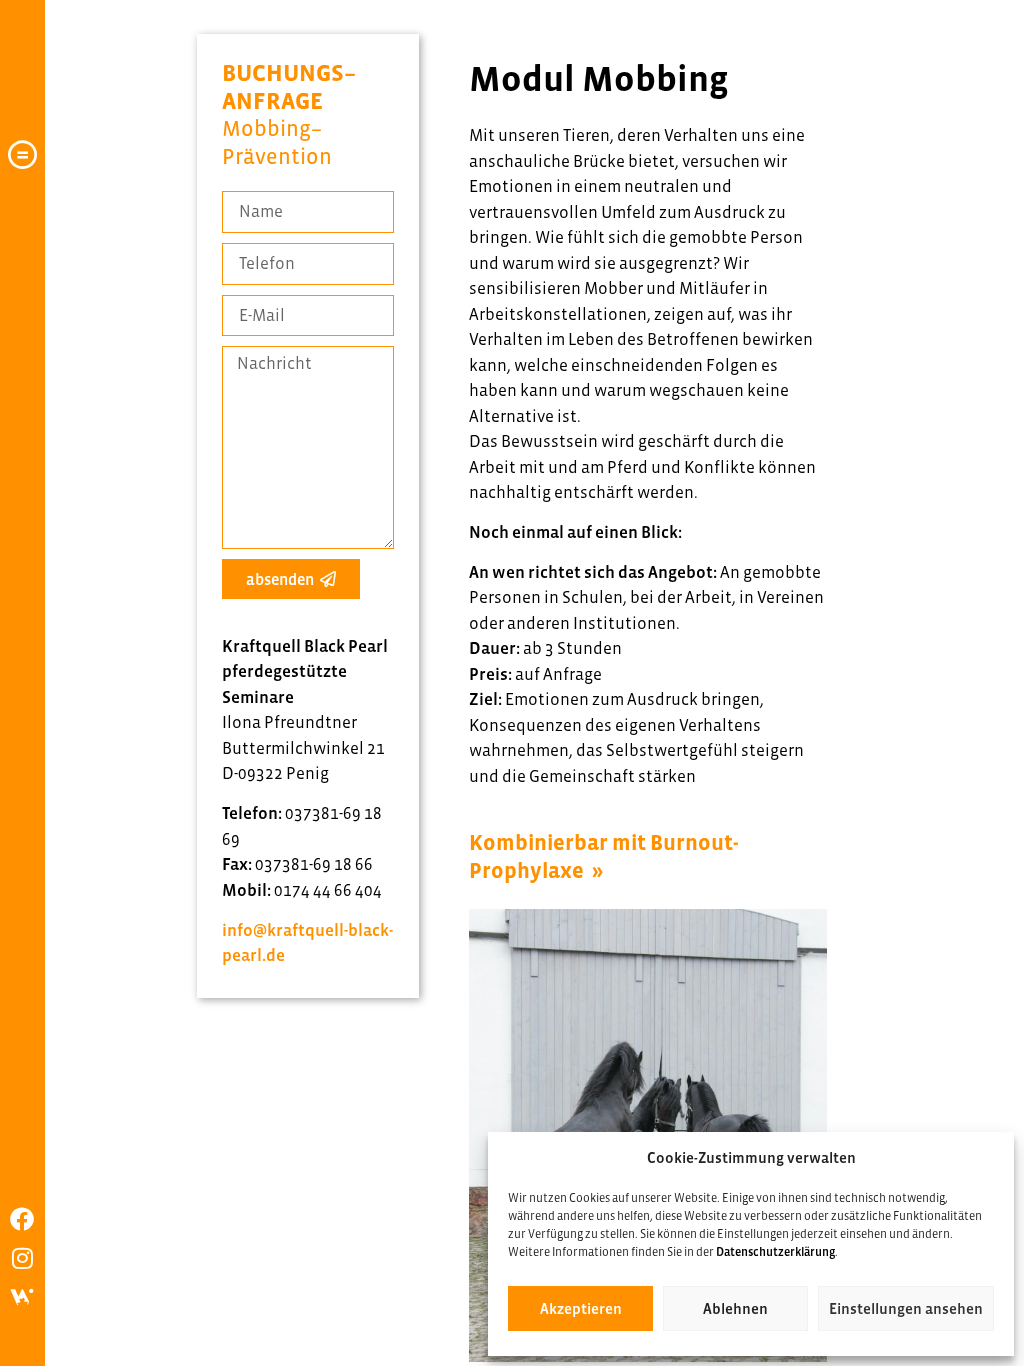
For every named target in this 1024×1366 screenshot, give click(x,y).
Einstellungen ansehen (906, 1308)
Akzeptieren (581, 1308)
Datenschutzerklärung (775, 1252)
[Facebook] (22, 1219)
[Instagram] (22, 1258)
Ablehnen (735, 1308)
